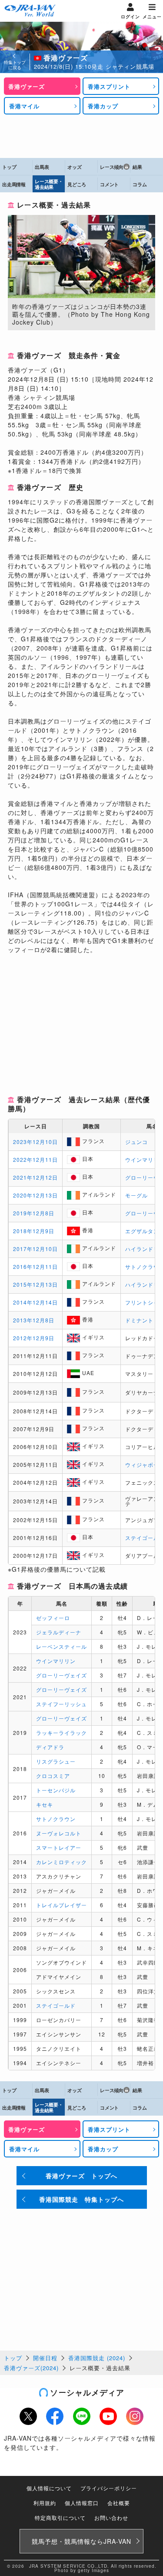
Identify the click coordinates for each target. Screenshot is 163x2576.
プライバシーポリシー (109, 2488)
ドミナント (139, 1320)
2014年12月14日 (35, 1302)
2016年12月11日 (35, 1266)
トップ (13, 2358)
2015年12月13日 (35, 1284)
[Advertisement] (82, 136)
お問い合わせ (111, 2517)
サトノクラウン (56, 1819)
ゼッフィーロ (53, 1618)
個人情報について (49, 2488)
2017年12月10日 (35, 1249)
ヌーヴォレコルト (59, 1833)
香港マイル (24, 106)
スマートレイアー (59, 1847)
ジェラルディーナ (59, 1632)
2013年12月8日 (34, 1320)
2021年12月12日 (35, 1177)
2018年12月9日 (34, 1231)
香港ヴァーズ (27, 86)
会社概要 (119, 2503)
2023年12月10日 (35, 1142)
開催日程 (45, 2358)
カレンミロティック (62, 1862)
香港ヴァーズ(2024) (31, 2368)
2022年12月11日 (35, 1159)
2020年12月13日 (35, 1195)
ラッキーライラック (62, 1732)
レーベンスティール (62, 1646)
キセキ (45, 1804)
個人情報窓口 (82, 2503)
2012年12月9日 (34, 1338)
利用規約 (45, 2503)
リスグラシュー (56, 1761)
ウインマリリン (56, 1661)
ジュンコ (136, 1142)
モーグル (136, 1195)
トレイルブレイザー (62, 1905)
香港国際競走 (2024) (97, 2358)
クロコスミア (53, 1776)
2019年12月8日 (34, 1213)
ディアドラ (50, 1747)
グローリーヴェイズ (62, 1675)
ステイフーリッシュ (62, 1704)
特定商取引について (60, 2517)
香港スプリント (109, 86)
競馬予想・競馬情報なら (81, 2541)
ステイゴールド (56, 2005)
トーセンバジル (56, 1790)
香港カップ (103, 106)
